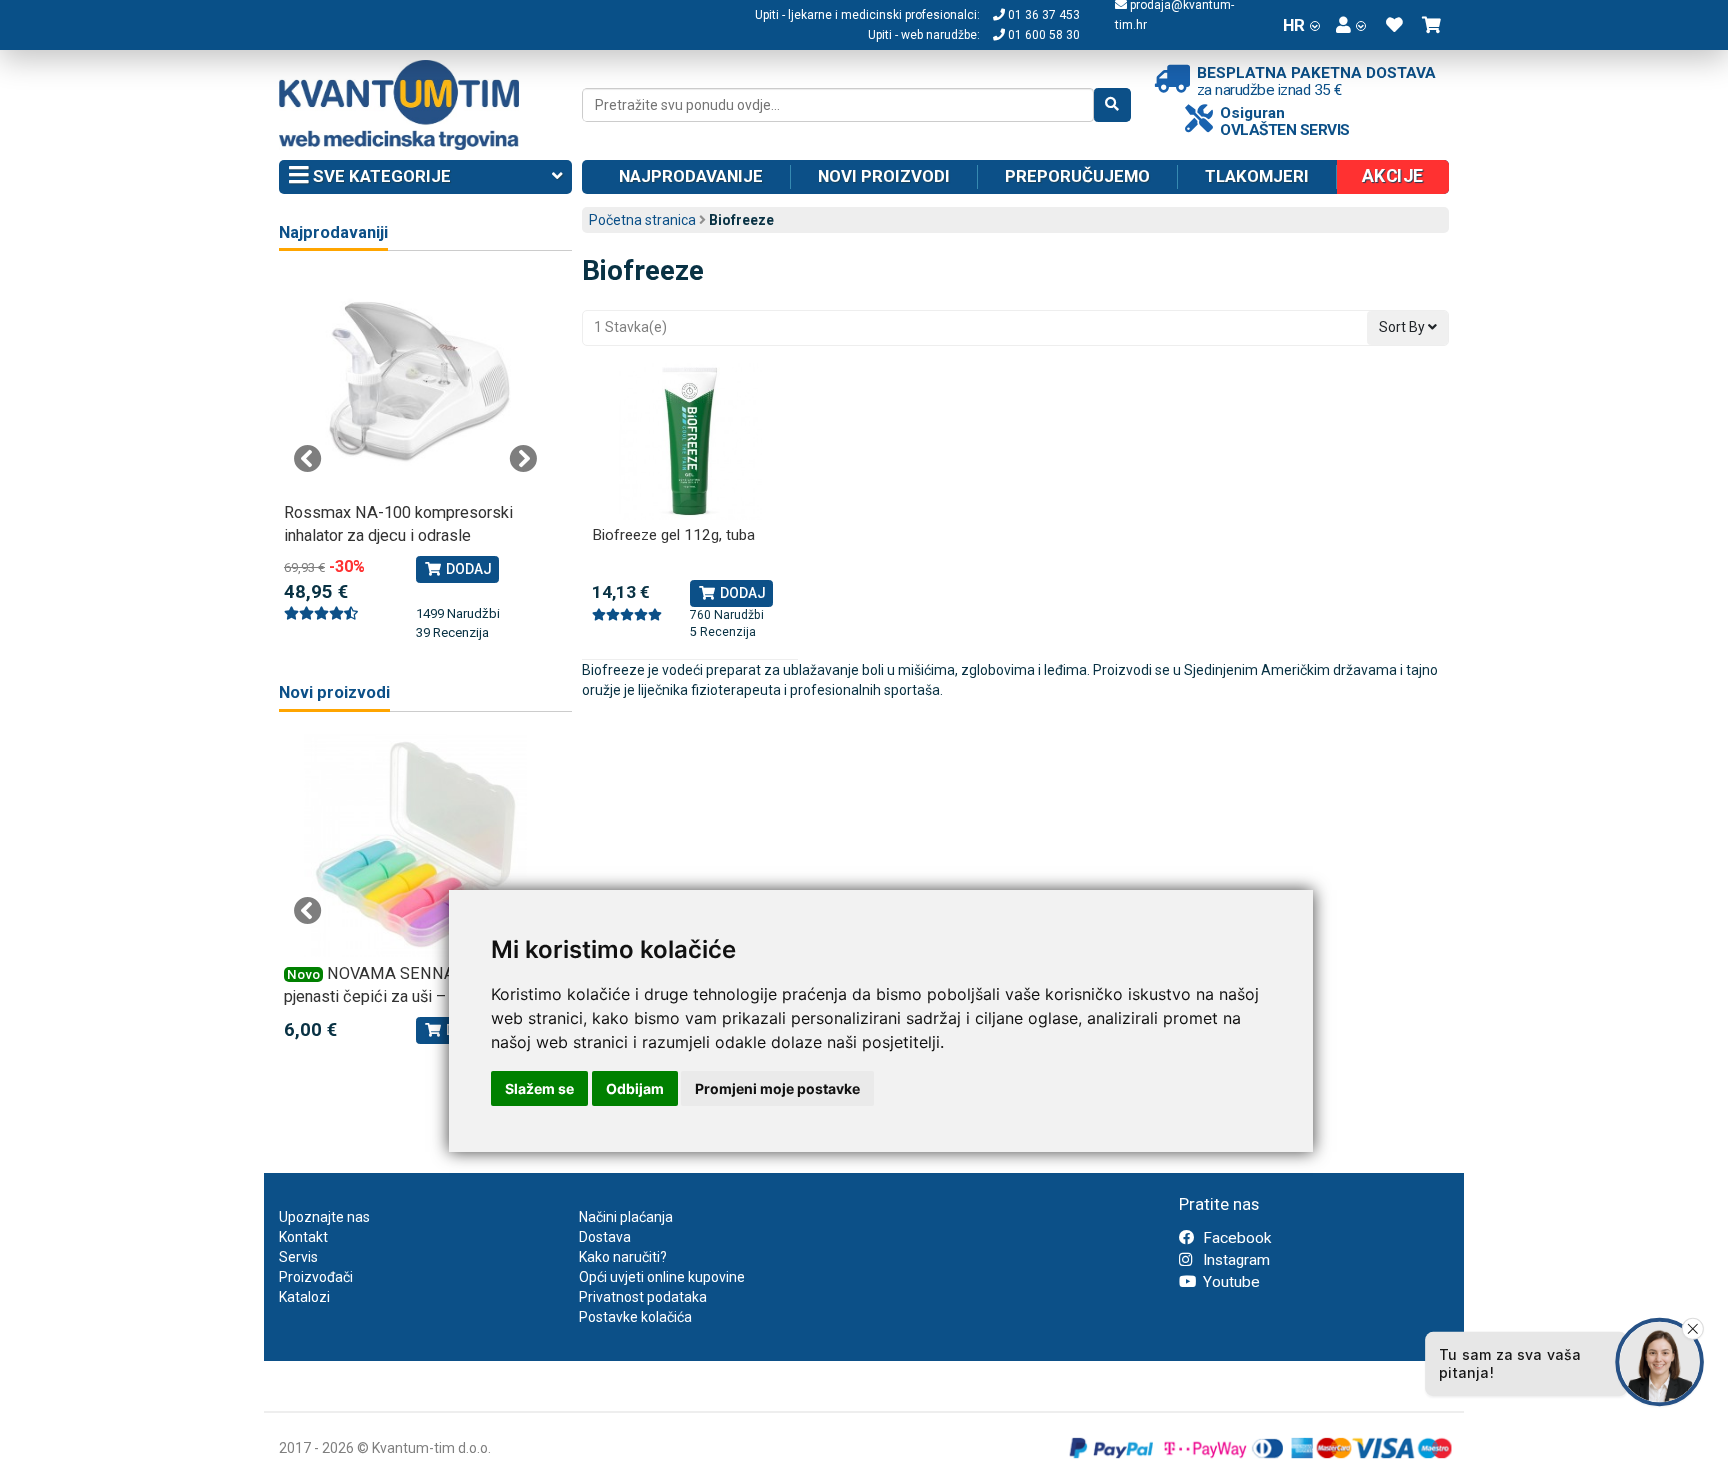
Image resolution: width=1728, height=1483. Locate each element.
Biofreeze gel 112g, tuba (673, 535)
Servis (298, 1257)
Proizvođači (316, 1277)
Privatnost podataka (643, 1297)
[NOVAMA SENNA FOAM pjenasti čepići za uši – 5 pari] (415, 845)
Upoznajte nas (324, 1217)
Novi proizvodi (884, 176)
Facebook (1235, 1238)
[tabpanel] (415, 458)
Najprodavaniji (333, 232)
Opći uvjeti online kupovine (662, 1277)
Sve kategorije (380, 176)
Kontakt (303, 1237)
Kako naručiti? (623, 1257)
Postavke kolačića (635, 1317)
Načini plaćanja (626, 1217)
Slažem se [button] (539, 1088)
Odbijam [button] (635, 1088)
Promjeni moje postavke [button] (777, 1088)
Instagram (1234, 1260)
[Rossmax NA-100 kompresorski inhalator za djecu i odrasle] (415, 384)
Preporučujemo (1077, 176)
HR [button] (1294, 25)
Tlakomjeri (1257, 176)
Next (523, 459)
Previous (308, 459)
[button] (1351, 25)
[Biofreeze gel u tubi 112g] (690, 441)
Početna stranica (642, 220)
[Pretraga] (1112, 105)
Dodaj (741, 593)
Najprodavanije (691, 176)
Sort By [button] (1403, 327)
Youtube (1229, 1282)
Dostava (605, 1237)
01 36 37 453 (1042, 15)
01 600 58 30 (1042, 35)
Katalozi (304, 1297)
